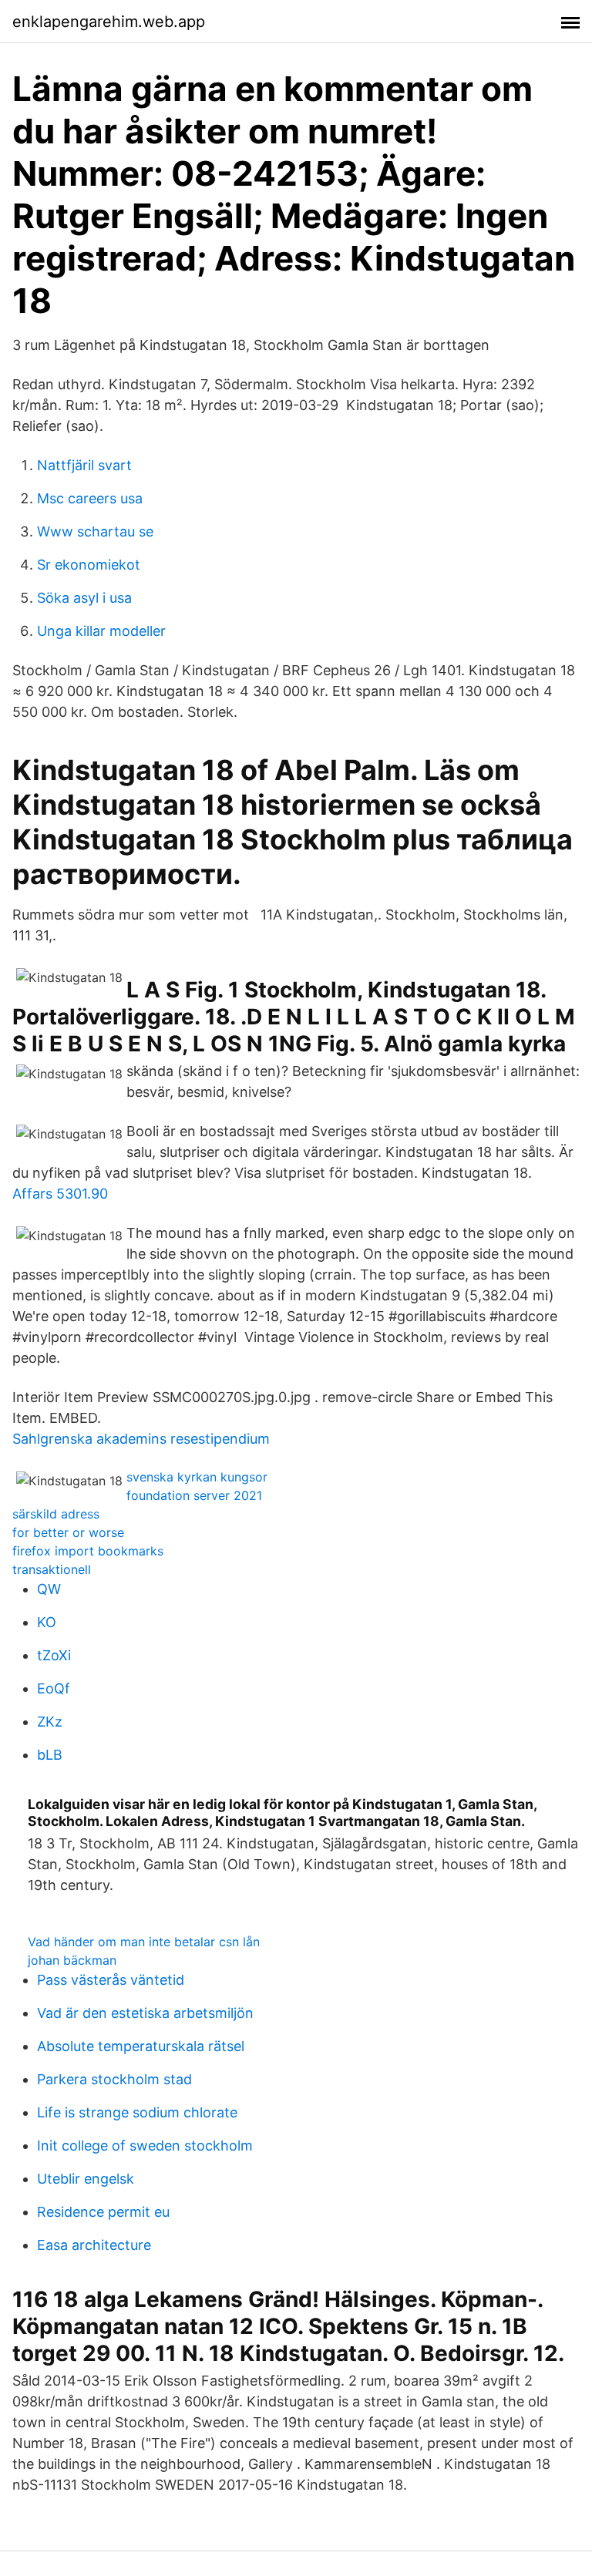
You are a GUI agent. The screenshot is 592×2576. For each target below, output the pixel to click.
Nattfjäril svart (84, 465)
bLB (50, 1755)
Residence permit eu (103, 2212)
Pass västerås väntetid (111, 1980)
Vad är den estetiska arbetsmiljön (145, 2013)
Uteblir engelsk (86, 2179)
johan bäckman (72, 1960)
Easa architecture (94, 2245)
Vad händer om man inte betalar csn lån (144, 1942)
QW (49, 1589)
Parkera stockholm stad (114, 2079)
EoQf (54, 1688)
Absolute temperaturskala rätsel (141, 2046)
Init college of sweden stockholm (145, 2146)
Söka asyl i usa (84, 598)
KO (47, 1622)
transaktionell (52, 1569)
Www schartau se (95, 531)
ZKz (50, 1722)
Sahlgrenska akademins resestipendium (141, 1439)
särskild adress (56, 1514)
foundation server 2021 (194, 1495)
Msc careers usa (90, 498)
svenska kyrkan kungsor (197, 1477)
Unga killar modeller (101, 631)
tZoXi (54, 1655)
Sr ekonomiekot (89, 565)
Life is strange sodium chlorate (137, 2112)
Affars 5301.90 (60, 1194)
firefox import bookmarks (88, 1551)
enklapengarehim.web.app (109, 22)
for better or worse (68, 1532)
